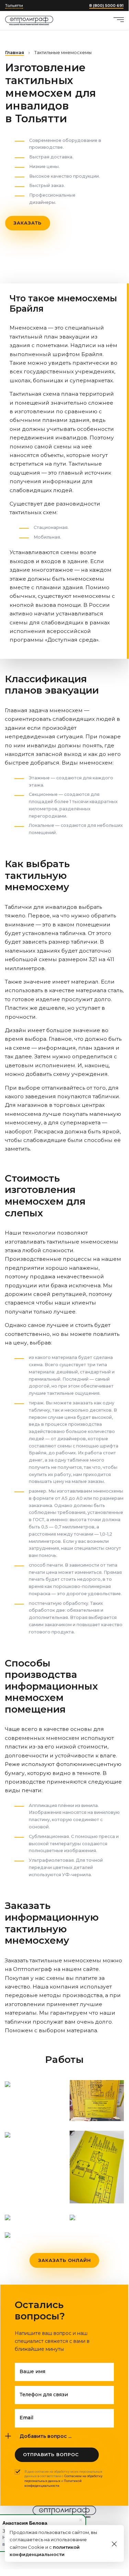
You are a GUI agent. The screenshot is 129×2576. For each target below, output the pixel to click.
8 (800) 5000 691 (106, 6)
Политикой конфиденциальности (53, 2483)
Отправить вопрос (51, 2454)
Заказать (27, 223)
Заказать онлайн (64, 2260)
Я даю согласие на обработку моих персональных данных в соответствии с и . (63, 2479)
